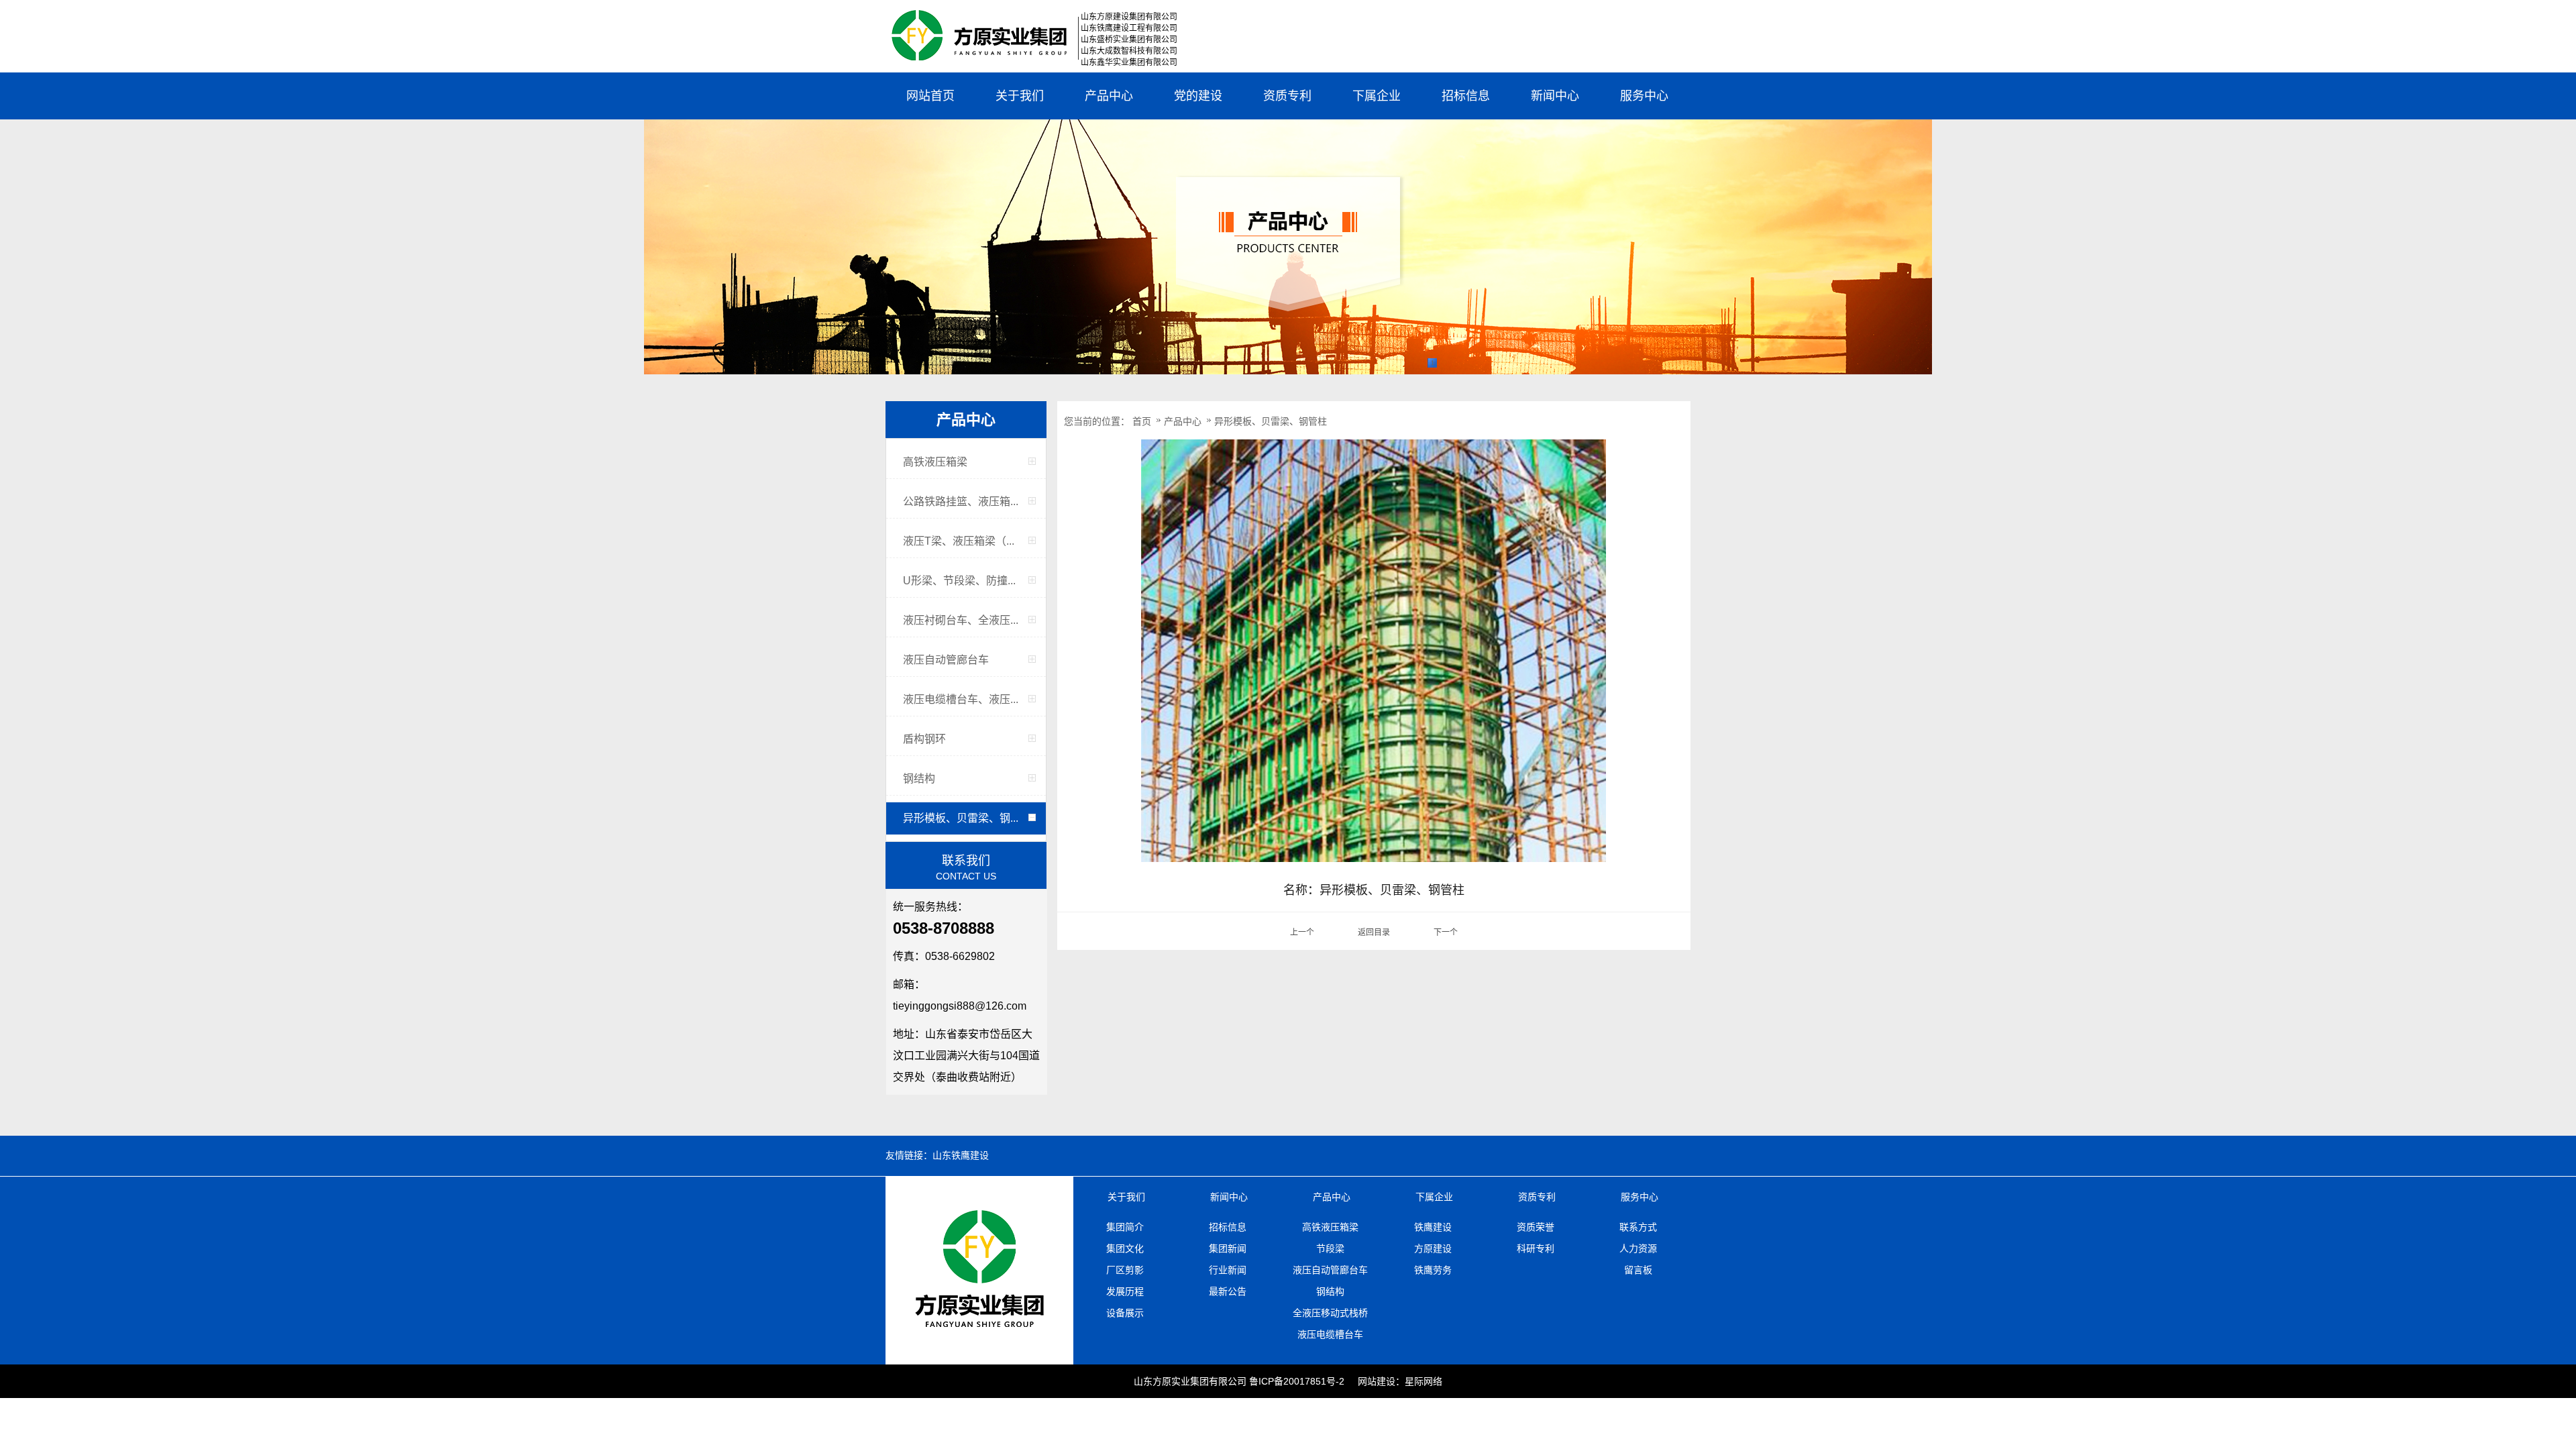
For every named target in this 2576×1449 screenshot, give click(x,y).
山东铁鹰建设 (961, 1156)
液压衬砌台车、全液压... (961, 620)
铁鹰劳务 (1433, 1270)
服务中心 (1644, 96)
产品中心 (1109, 96)
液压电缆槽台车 (1330, 1334)
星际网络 (1424, 1381)
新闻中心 (1555, 96)
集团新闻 (1228, 1248)
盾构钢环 (924, 739)
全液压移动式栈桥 (1330, 1313)
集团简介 (1125, 1227)
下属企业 (1377, 96)
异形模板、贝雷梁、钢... (961, 818)
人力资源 (1638, 1248)
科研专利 (1536, 1248)
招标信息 (1466, 96)
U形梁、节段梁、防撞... (959, 581)
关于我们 (1020, 96)
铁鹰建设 (1433, 1227)
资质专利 (1287, 96)
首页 (1142, 421)
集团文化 (1125, 1248)
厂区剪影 (1125, 1270)
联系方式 (1638, 1227)
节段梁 (1330, 1248)
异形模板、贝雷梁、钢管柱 (1271, 421)
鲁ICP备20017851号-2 (1297, 1381)
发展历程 (1125, 1291)
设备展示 (1125, 1313)
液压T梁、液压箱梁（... (959, 541)
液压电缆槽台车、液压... (961, 699)
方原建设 (1433, 1248)
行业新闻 (1228, 1270)
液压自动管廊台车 (946, 660)
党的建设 (1198, 96)
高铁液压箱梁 (935, 462)
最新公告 (1228, 1291)
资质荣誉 (1536, 1227)
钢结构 (919, 779)
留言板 (1638, 1270)
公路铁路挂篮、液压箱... (961, 501)
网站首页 (930, 96)
